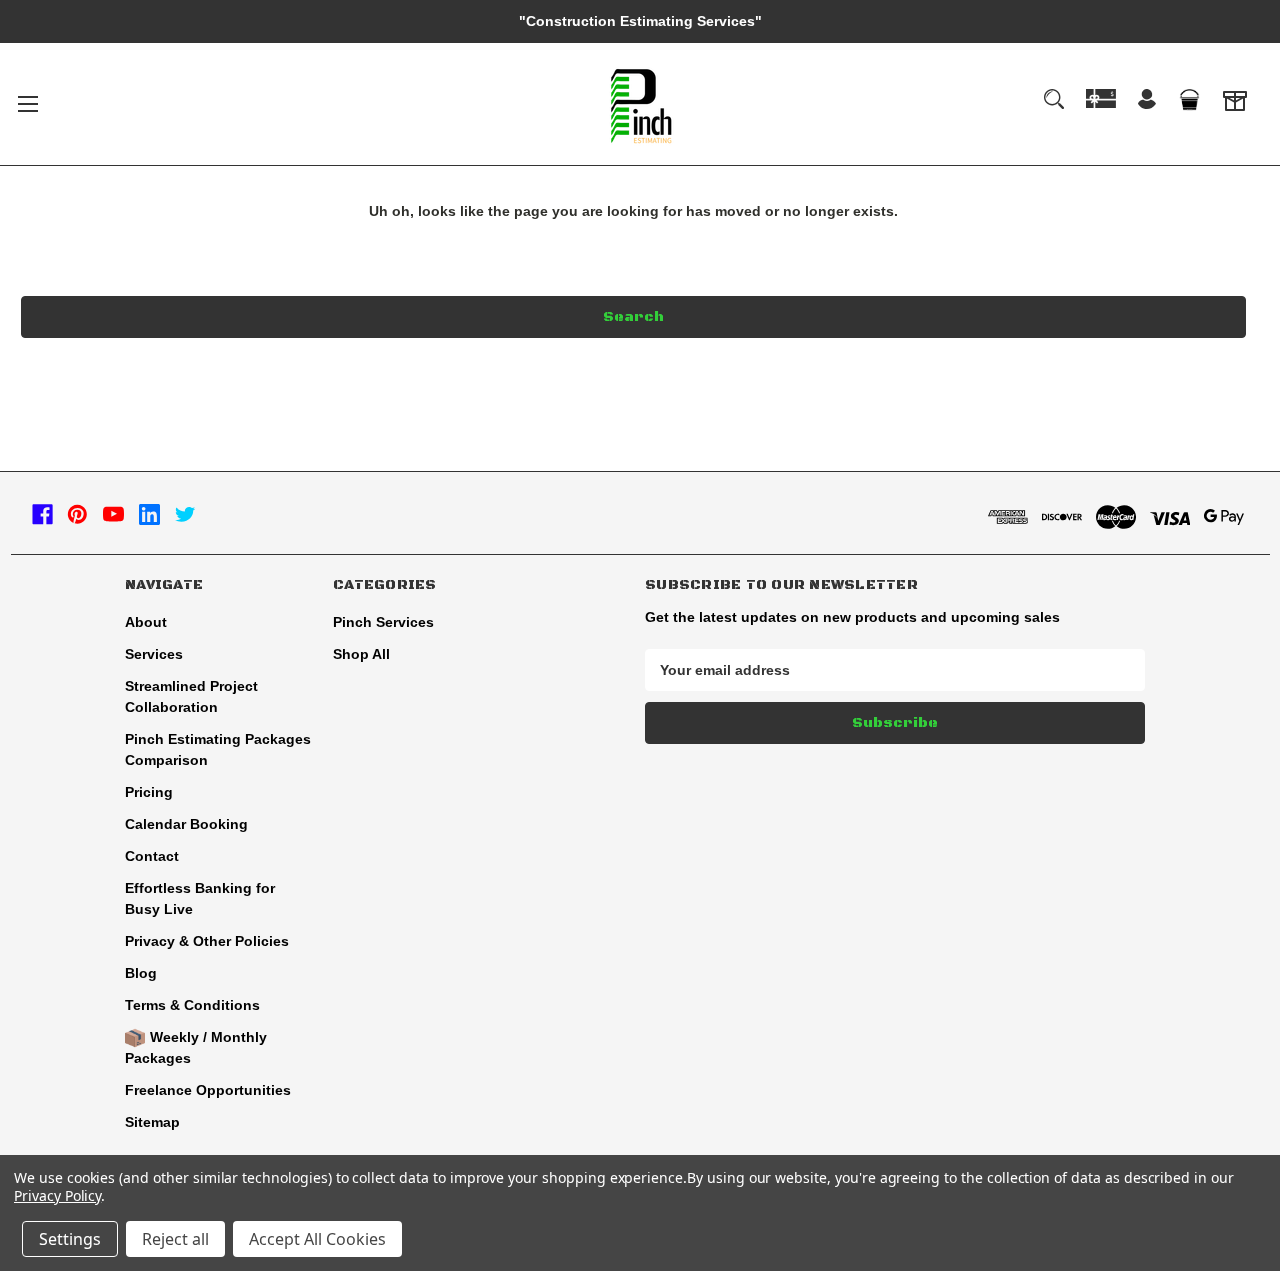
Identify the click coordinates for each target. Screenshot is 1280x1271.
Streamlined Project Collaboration (191, 696)
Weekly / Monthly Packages (196, 1047)
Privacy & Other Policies (207, 941)
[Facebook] (42, 514)
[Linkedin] (149, 514)
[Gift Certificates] (1101, 98)
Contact (152, 856)
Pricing (149, 792)
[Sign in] (1147, 101)
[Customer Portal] (1235, 104)
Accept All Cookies (317, 1239)
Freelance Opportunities (208, 1090)
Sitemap (152, 1122)
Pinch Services (383, 622)
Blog (141, 973)
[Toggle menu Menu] (27, 103)
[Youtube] (113, 514)
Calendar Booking (186, 824)
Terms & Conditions (192, 1005)
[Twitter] (185, 514)
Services (154, 654)
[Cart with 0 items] (1189, 100)
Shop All (361, 654)
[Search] (1054, 99)
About (146, 622)
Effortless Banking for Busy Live (200, 898)
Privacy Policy (57, 1195)
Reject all (175, 1239)
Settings (70, 1239)
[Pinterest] (77, 514)
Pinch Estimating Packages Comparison (218, 749)
